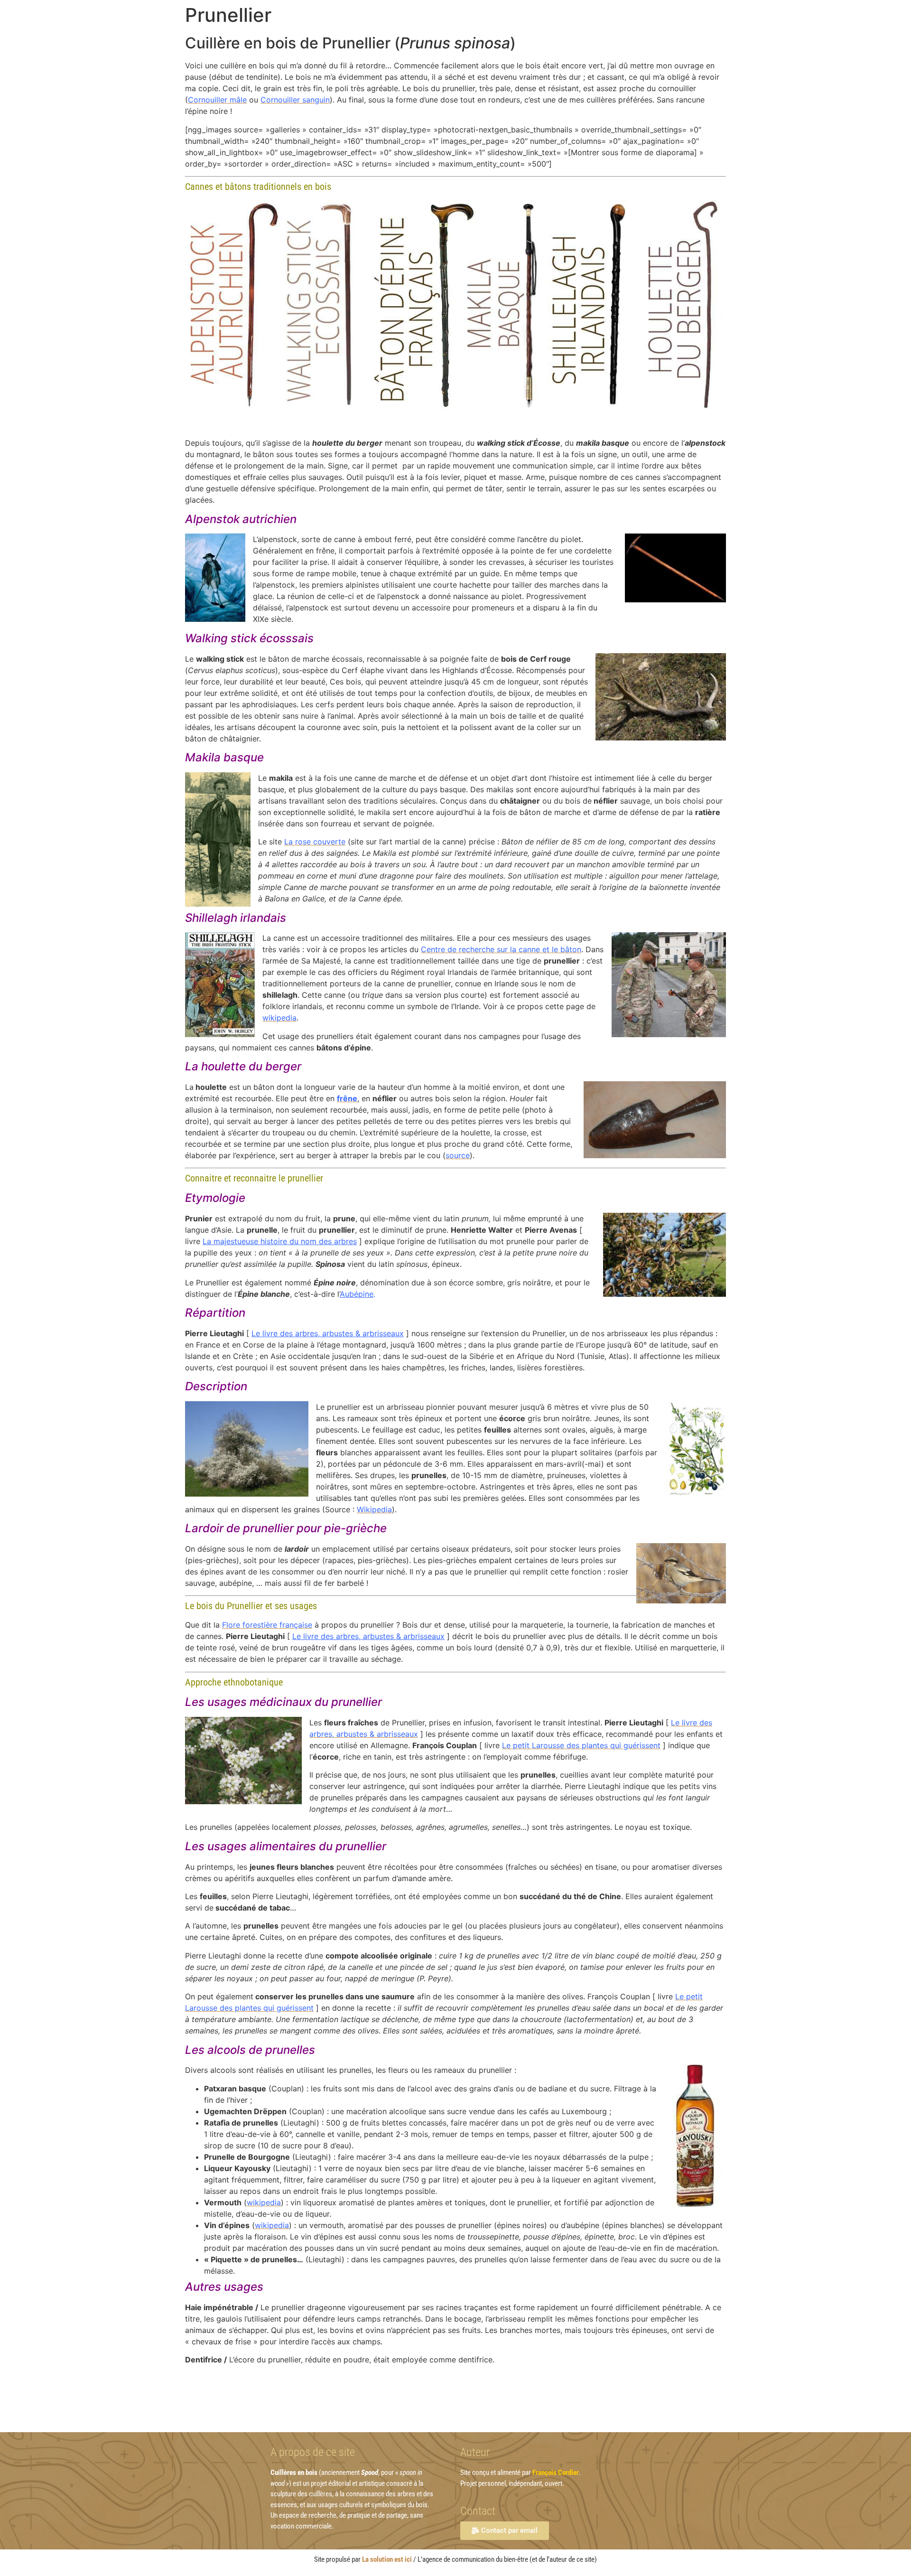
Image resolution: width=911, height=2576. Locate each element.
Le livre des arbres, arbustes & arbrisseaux (328, 1333)
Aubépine (357, 1294)
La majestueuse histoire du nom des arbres (280, 1241)
